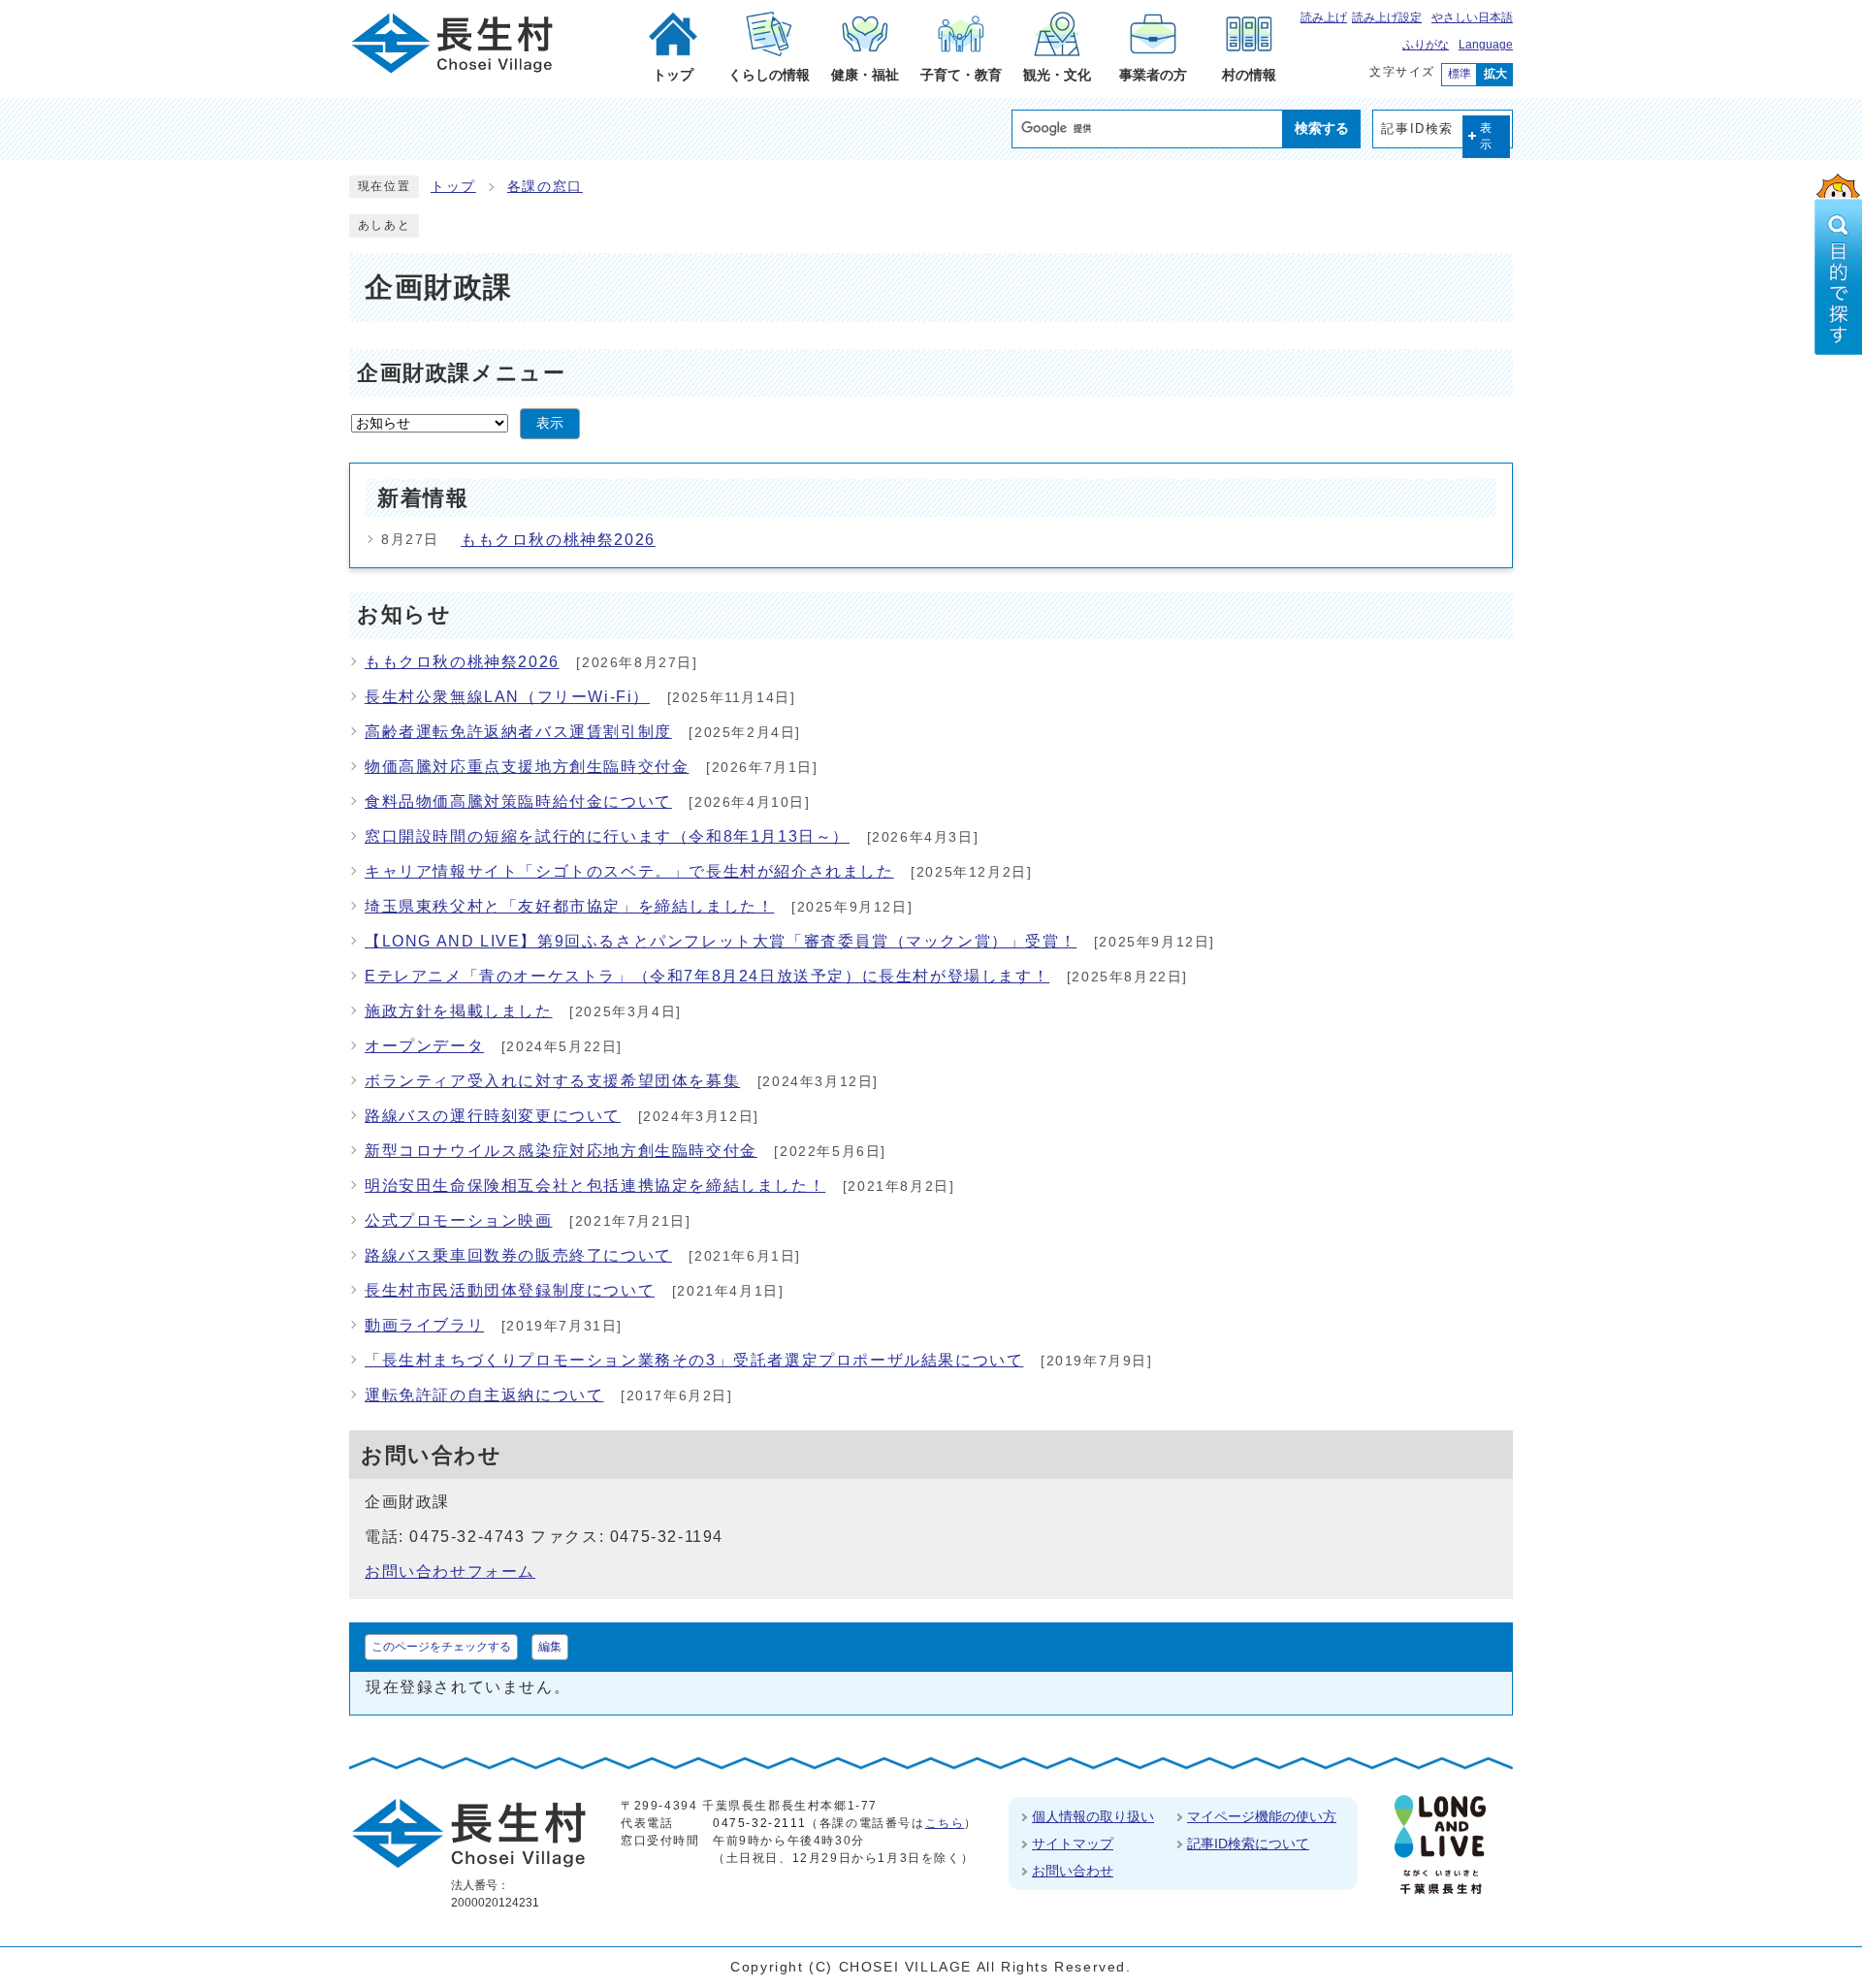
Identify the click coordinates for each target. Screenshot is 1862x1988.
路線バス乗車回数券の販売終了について (518, 1255)
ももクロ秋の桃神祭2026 (558, 540)
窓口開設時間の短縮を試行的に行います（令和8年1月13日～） (607, 836)
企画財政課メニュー (461, 373)
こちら (945, 1823)
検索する (1322, 128)
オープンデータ (424, 1046)
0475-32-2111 (759, 1823)
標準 (1460, 74)
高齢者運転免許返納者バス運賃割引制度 (518, 732)
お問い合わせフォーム (450, 1571)
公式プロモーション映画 (459, 1220)
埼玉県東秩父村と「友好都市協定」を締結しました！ (569, 906)
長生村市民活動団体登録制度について (510, 1290)
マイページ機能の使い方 (1262, 1816)
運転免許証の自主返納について (484, 1395)
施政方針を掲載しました (459, 1011)
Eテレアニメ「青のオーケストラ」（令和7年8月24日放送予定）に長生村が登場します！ (707, 976)
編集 (550, 1647)
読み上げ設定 (1387, 17)
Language (1486, 45)
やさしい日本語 (1472, 17)
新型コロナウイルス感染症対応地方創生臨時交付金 (561, 1151)
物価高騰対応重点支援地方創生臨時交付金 (527, 767)
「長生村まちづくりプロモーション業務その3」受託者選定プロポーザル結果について (694, 1360)
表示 (1487, 136)
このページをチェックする (441, 1647)
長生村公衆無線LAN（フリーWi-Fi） (507, 697)
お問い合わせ (1073, 1871)
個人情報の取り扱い (1093, 1816)
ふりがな (1426, 45)
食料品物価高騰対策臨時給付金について (518, 802)
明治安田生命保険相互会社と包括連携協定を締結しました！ (595, 1186)
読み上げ (1324, 17)
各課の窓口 (545, 187)
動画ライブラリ (424, 1325)
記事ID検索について (1248, 1844)
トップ (453, 187)
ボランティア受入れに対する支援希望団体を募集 (552, 1081)
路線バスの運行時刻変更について (493, 1116)
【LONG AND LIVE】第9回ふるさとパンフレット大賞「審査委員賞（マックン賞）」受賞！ (721, 941)
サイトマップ (1073, 1844)
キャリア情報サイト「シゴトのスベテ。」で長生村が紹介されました (629, 871)
